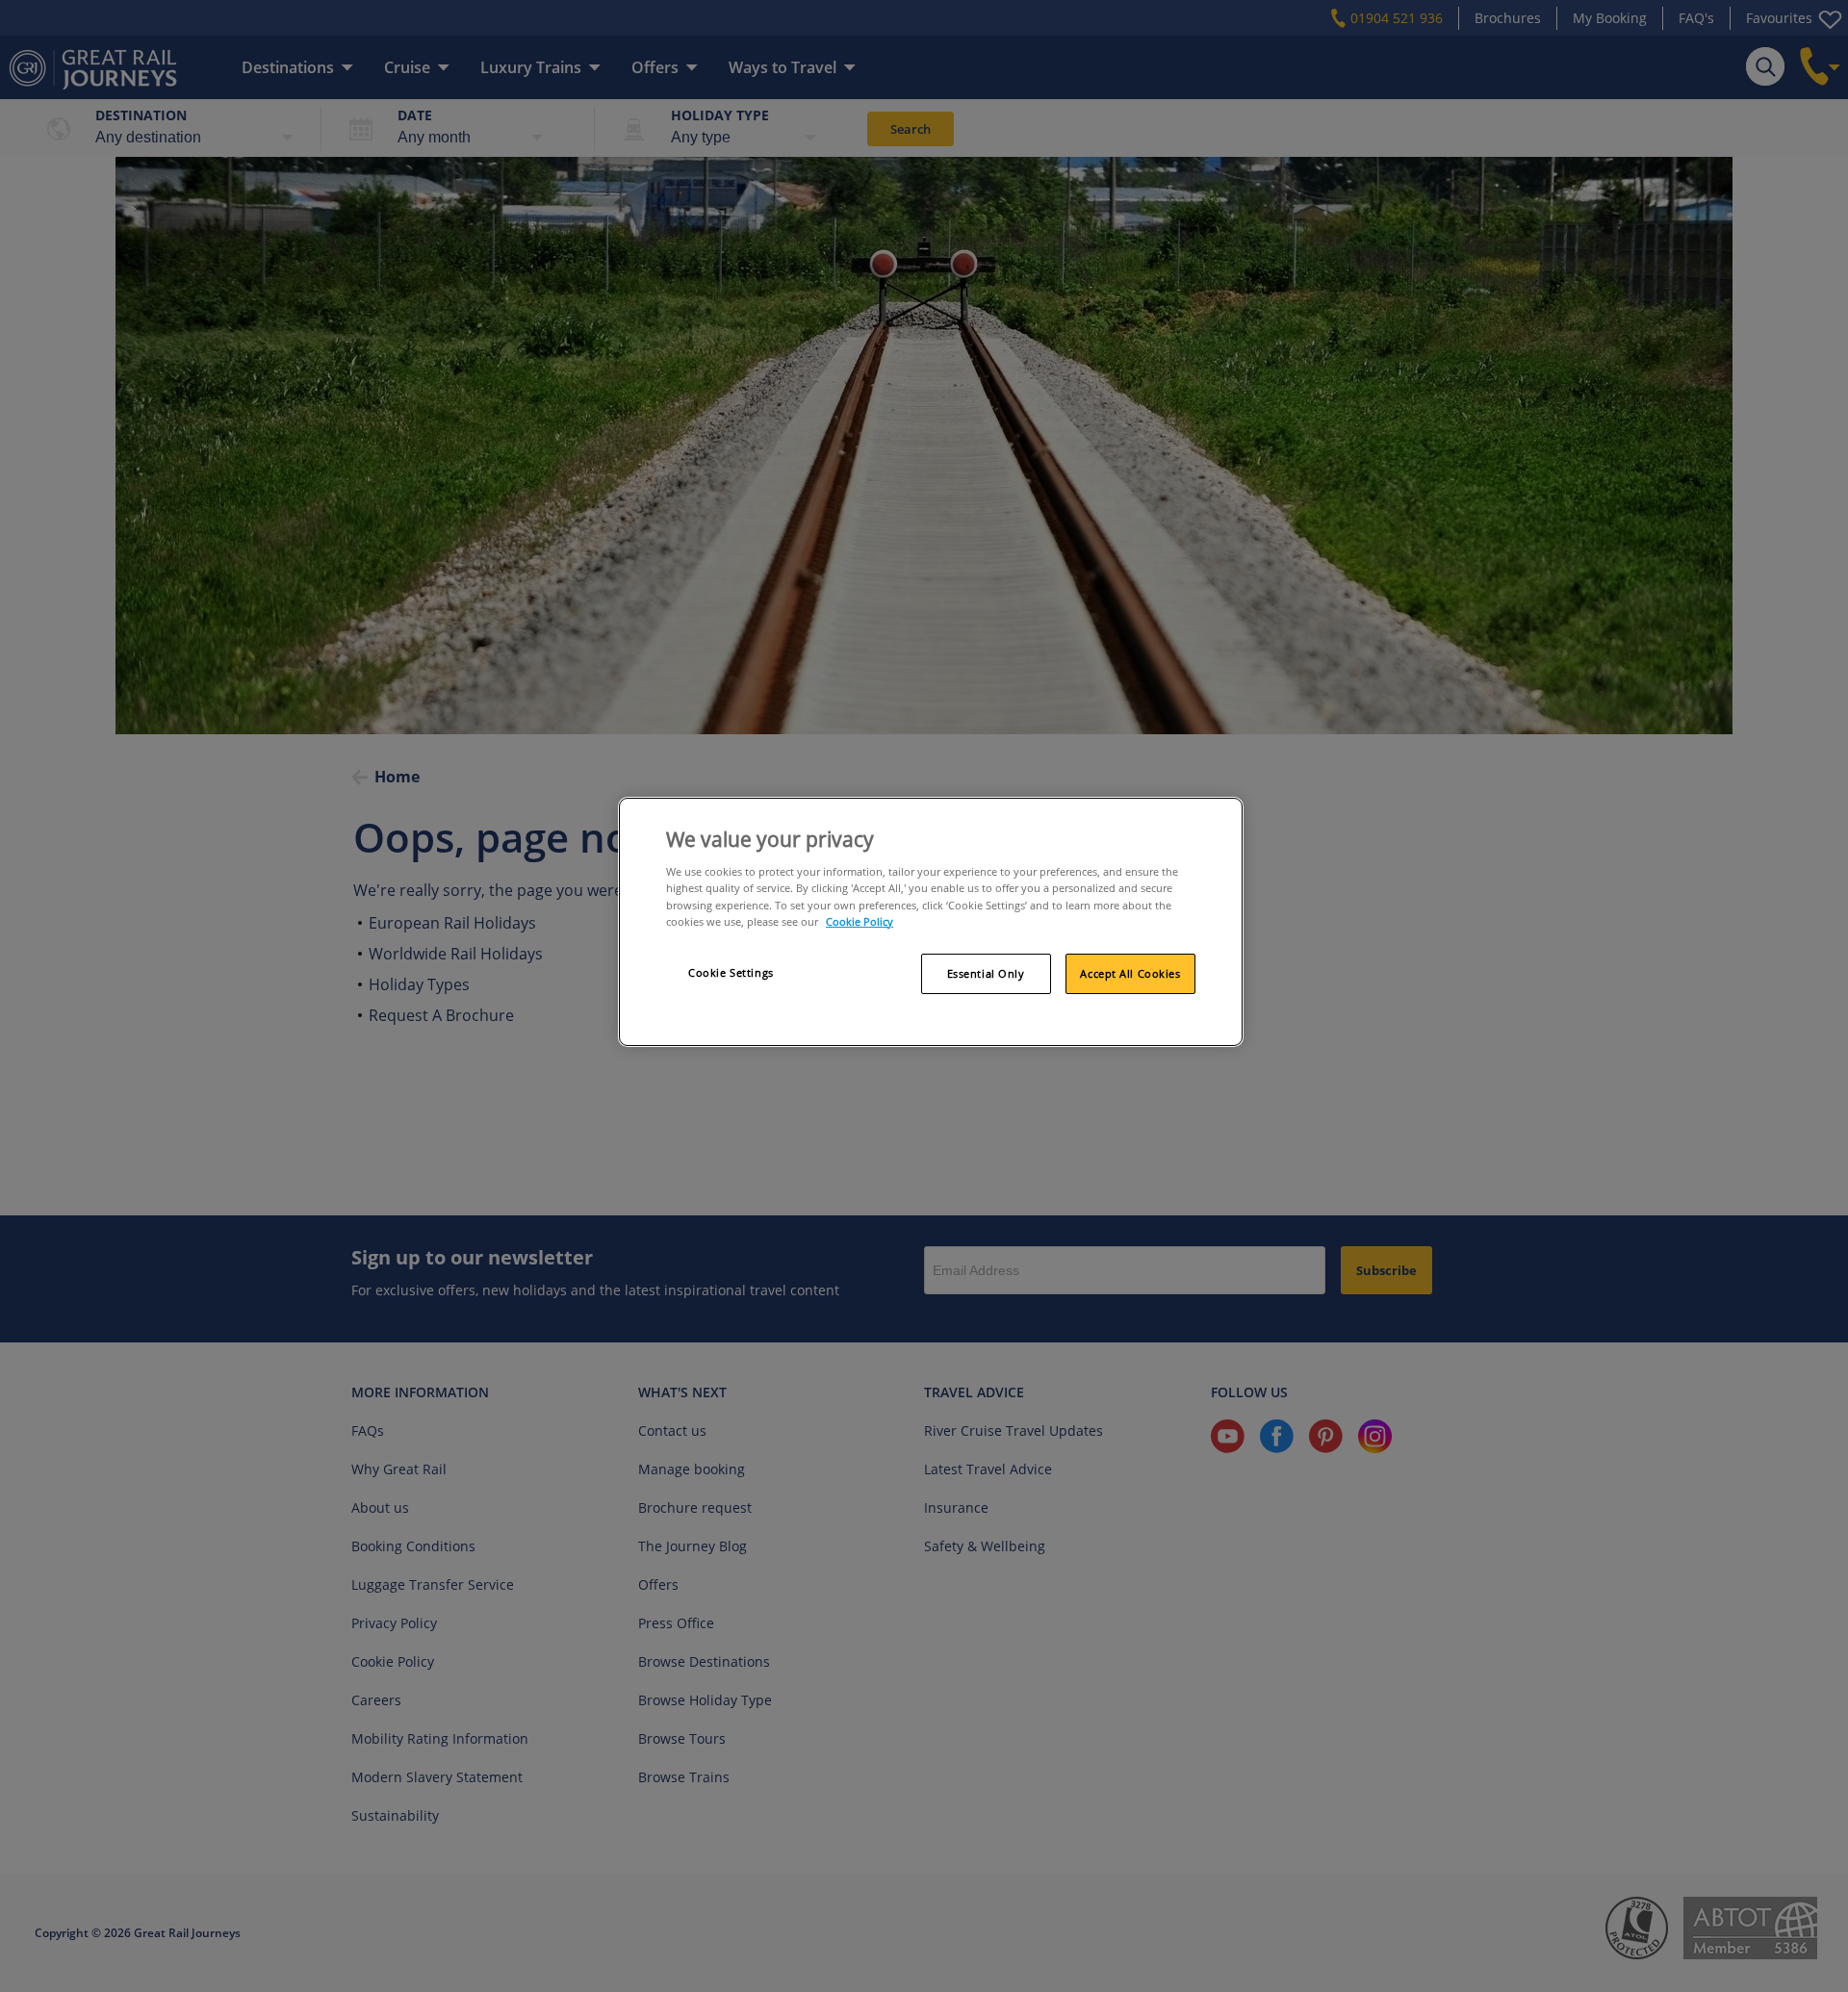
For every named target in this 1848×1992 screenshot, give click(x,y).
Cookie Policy (860, 921)
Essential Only (986, 973)
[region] (931, 922)
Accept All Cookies (1130, 973)
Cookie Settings (731, 972)
